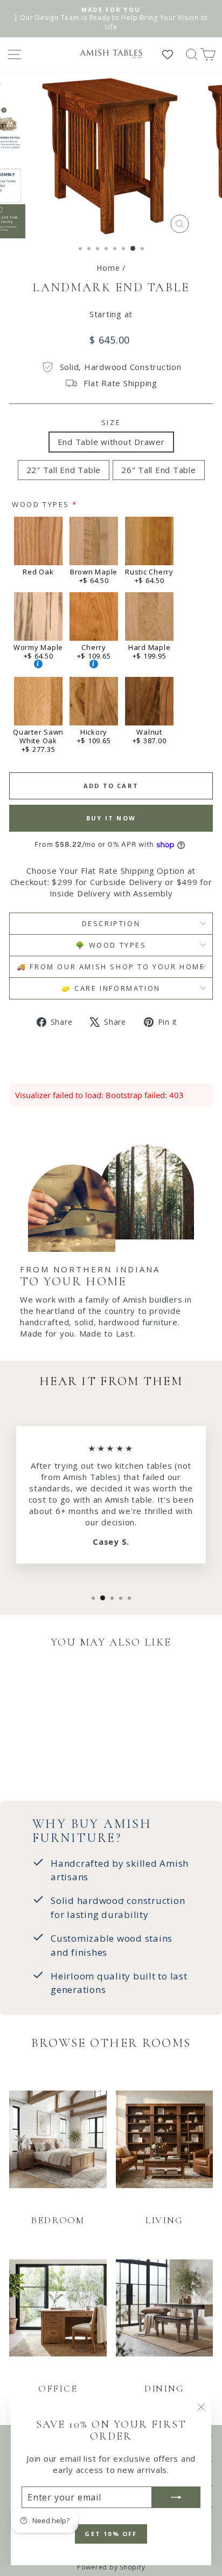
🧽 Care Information (111, 988)
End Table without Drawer (111, 442)
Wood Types (41, 504)
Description (111, 923)
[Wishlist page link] (173, 54)
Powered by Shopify (111, 2567)
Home (108, 268)
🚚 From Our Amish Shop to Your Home (111, 967)
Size (111, 422)
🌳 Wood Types (111, 945)
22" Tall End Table (64, 470)
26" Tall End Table (159, 470)
